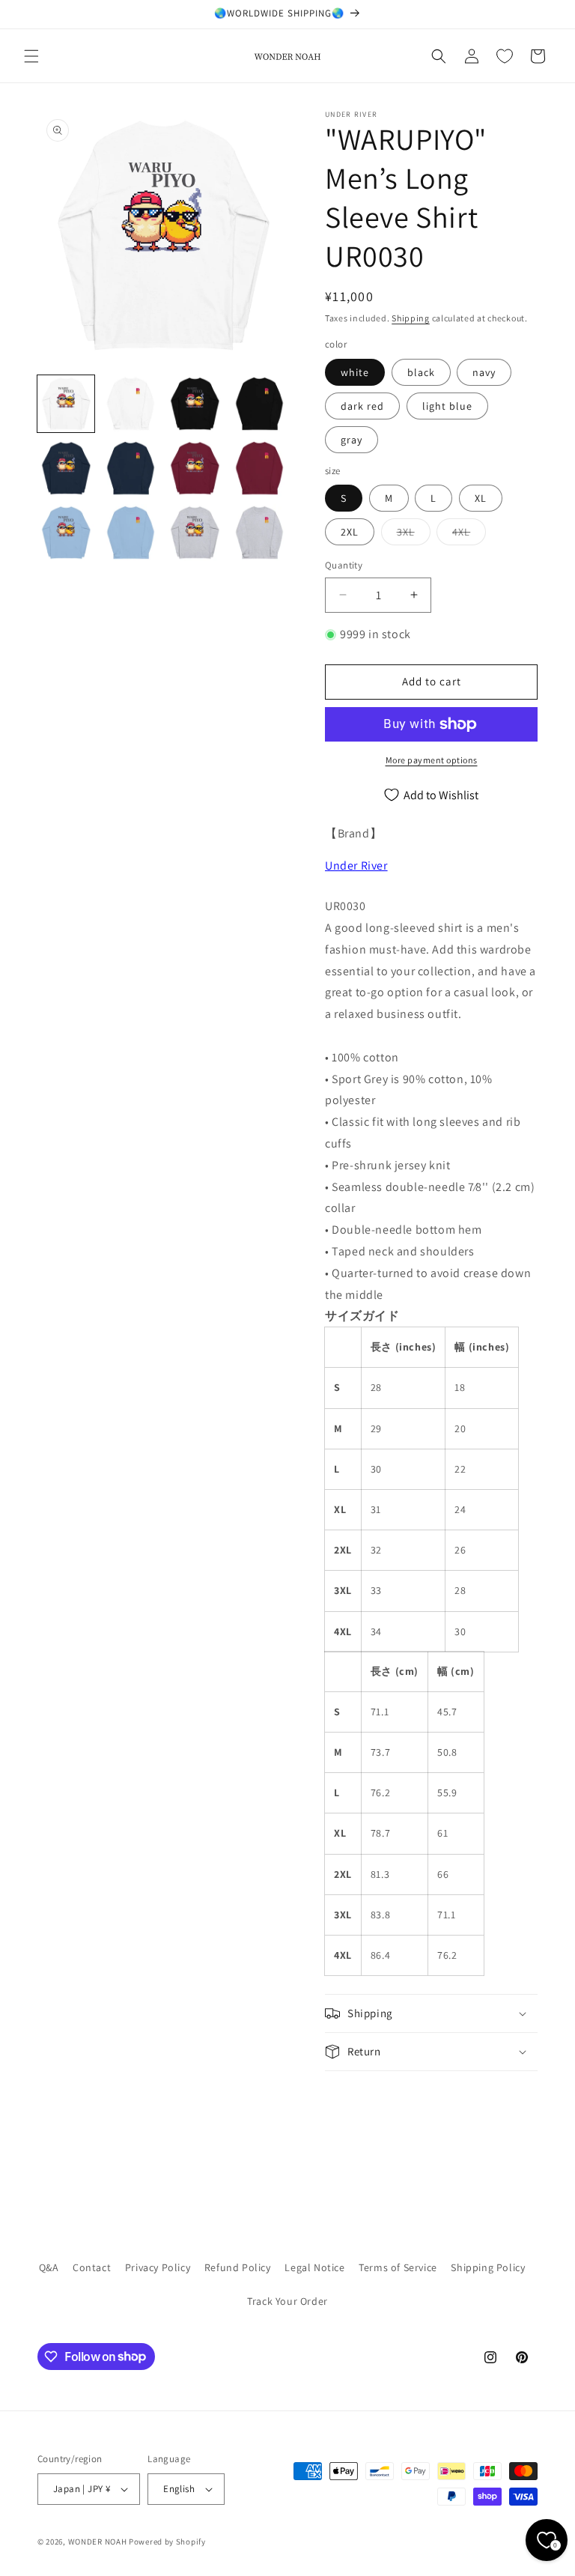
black (421, 372)
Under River (356, 866)
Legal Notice (314, 2267)
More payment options (432, 760)
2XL (350, 532)
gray (352, 440)
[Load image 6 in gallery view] (130, 468)
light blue (447, 406)
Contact (92, 2267)
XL (481, 498)
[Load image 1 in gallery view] (66, 404)
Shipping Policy (488, 2267)
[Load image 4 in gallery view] (259, 404)
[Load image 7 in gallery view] (195, 468)
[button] (31, 56)
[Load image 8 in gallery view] (259, 468)
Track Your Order (287, 2301)
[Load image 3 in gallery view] (195, 404)
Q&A (49, 2267)
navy (484, 372)
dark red (362, 406)
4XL (469, 535)
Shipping (411, 318)
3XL (414, 535)
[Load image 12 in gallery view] (259, 533)
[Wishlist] (505, 56)
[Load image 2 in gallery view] (130, 404)
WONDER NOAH (98, 2542)
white (355, 372)
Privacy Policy (158, 2267)
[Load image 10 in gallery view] (130, 533)
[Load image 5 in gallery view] (66, 468)
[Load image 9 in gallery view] (66, 533)
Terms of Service (398, 2267)
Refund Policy (238, 2267)
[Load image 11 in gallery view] (195, 533)
